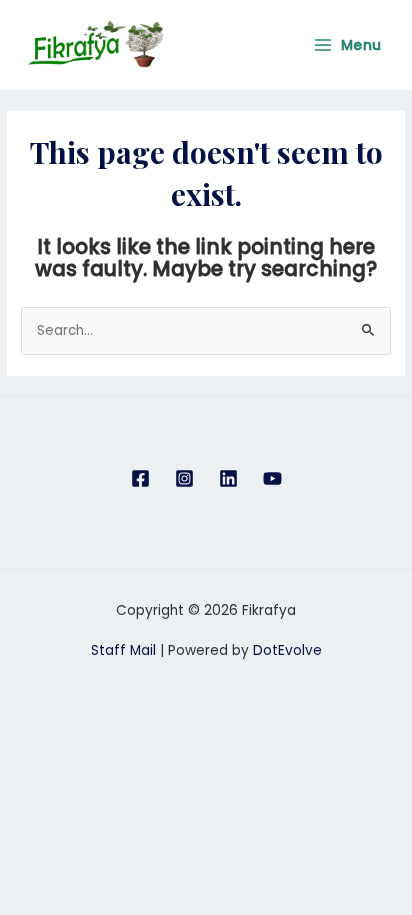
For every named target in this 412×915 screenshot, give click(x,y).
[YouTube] (272, 478)
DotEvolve (287, 650)
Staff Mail (123, 650)
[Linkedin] (228, 478)
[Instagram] (184, 478)
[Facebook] (140, 478)
